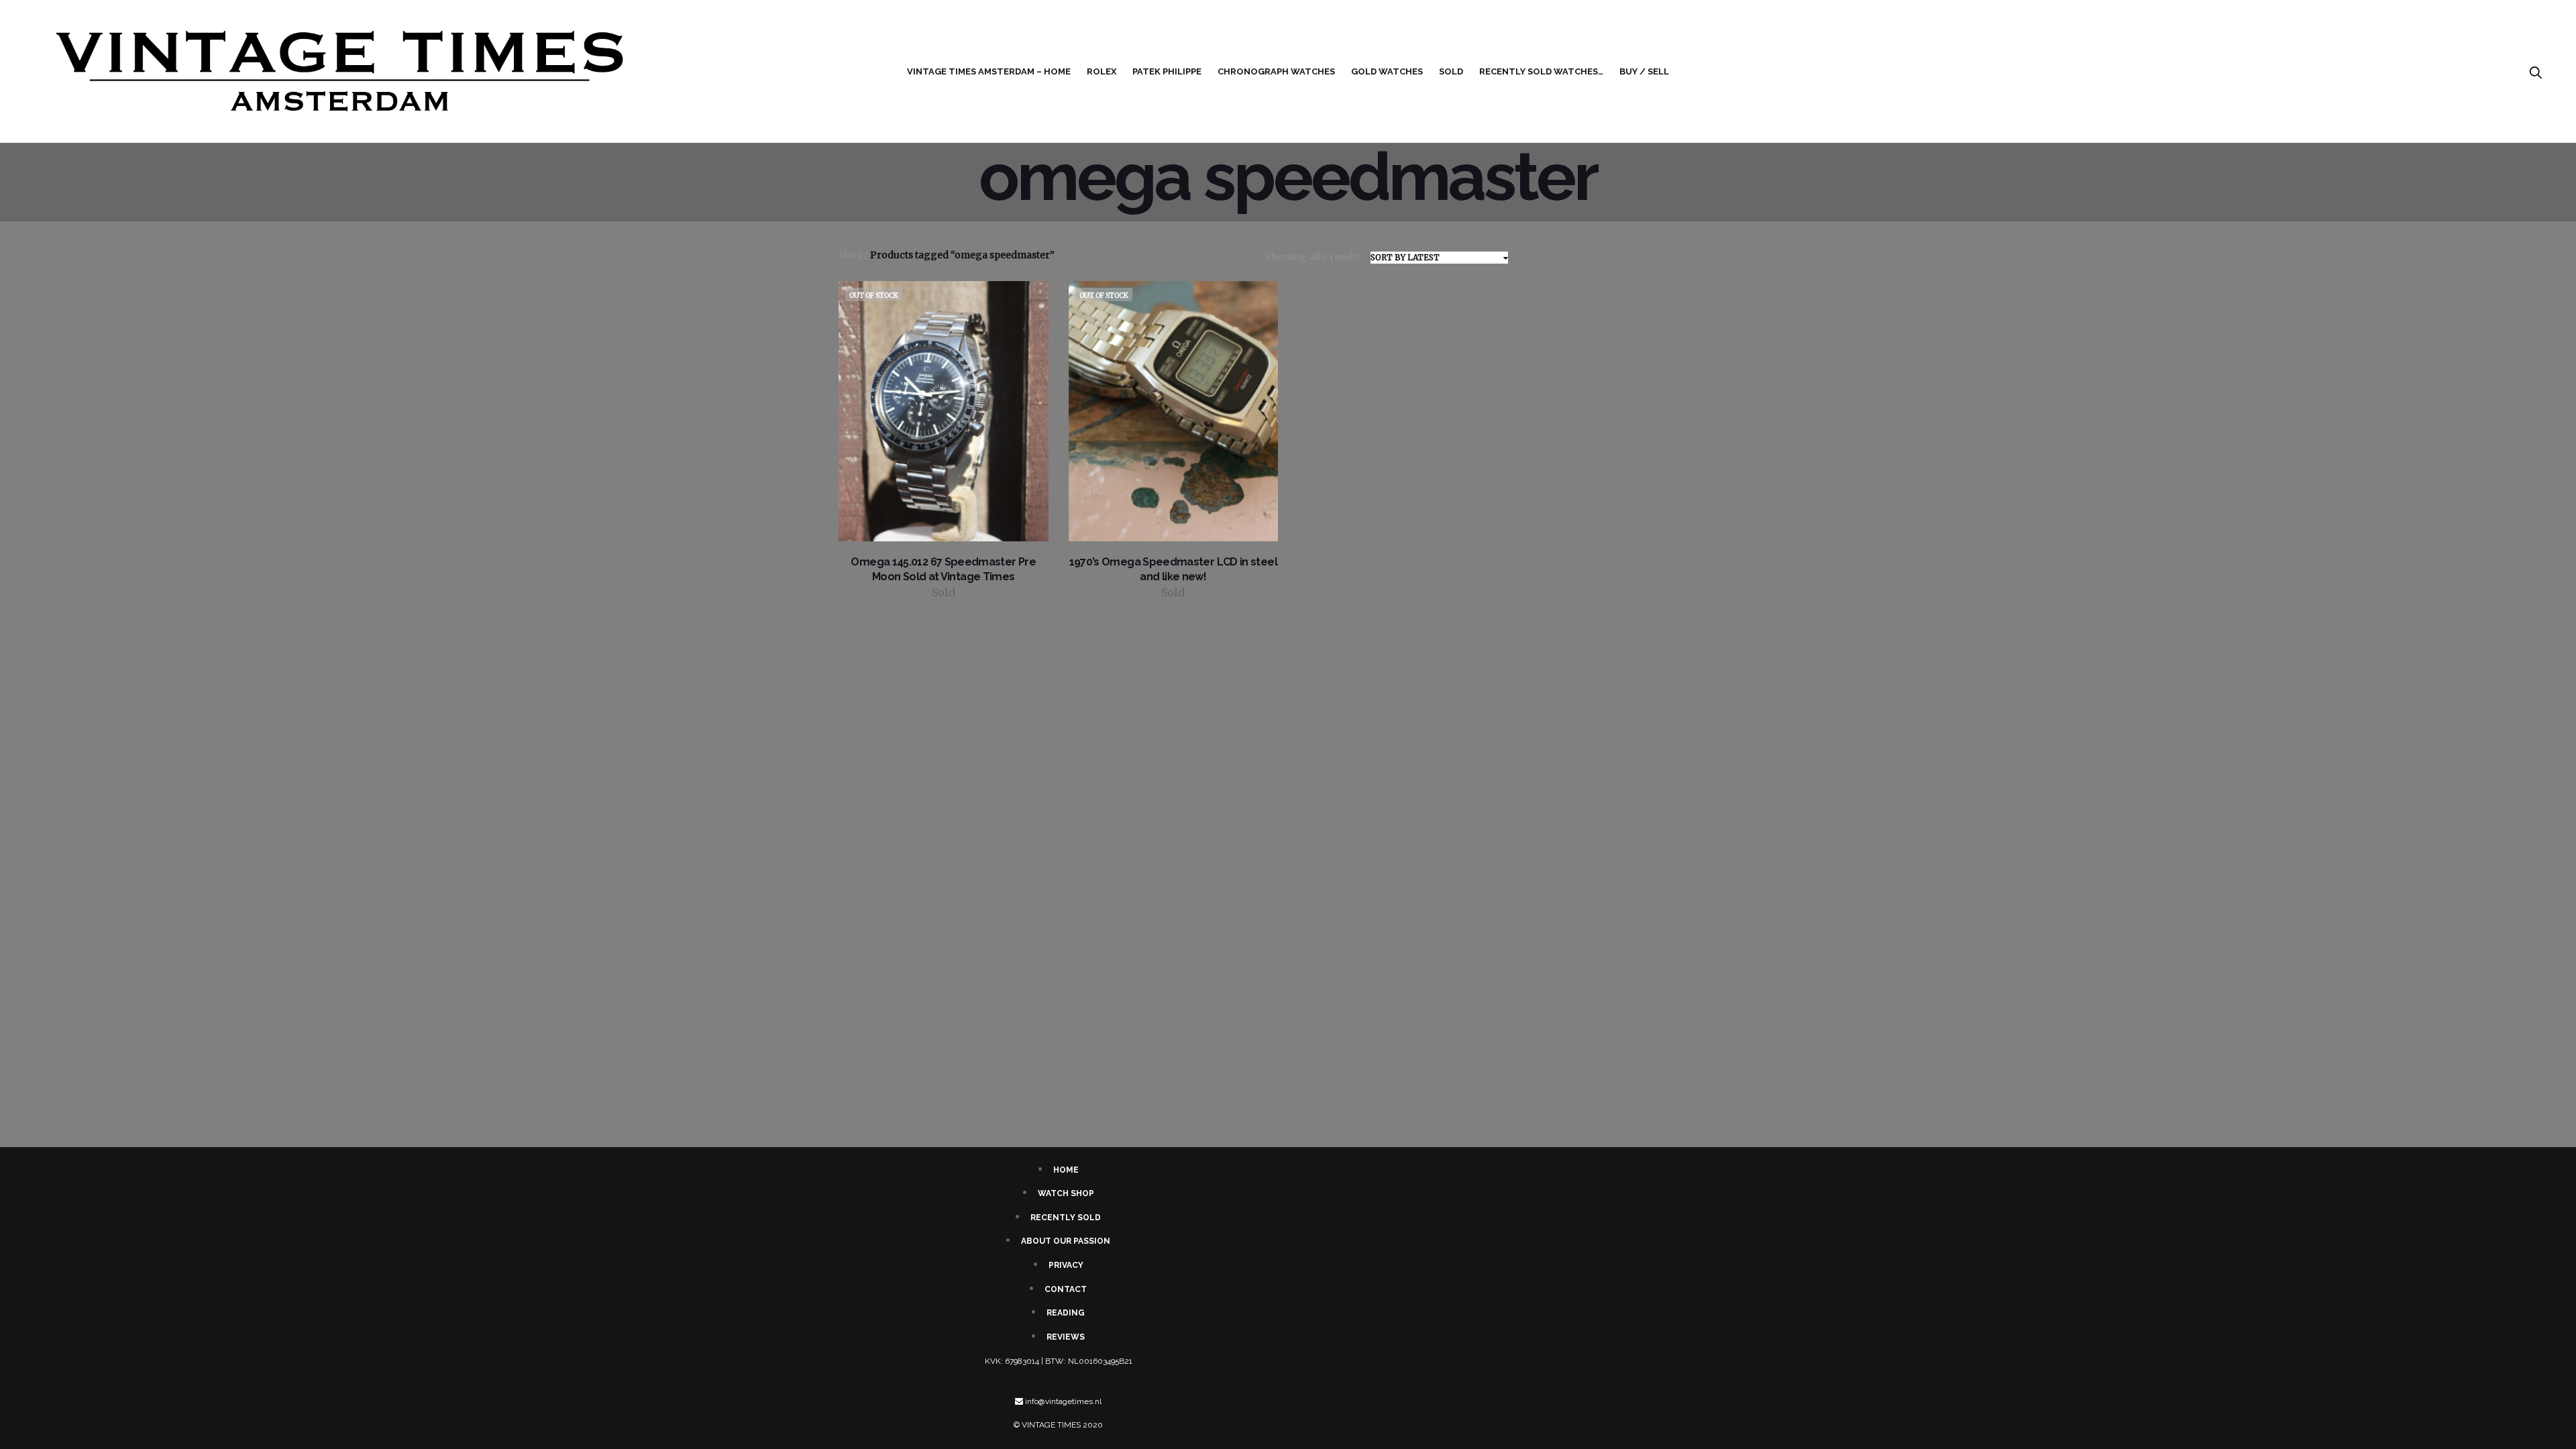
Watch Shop (1066, 1193)
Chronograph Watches (1276, 71)
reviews (1066, 1337)
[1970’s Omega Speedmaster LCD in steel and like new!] (1174, 411)
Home (1066, 1170)
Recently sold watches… (1541, 71)
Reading (1066, 1313)
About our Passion (1066, 1241)
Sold (1451, 71)
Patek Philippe (1167, 71)
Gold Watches (1387, 71)
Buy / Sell (1644, 71)
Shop (851, 255)
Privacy (1066, 1265)
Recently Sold (1066, 1218)
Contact (1066, 1289)
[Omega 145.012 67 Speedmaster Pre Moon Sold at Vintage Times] (944, 411)
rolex (1102, 71)
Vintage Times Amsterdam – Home (989, 71)
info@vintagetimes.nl (1063, 1401)
